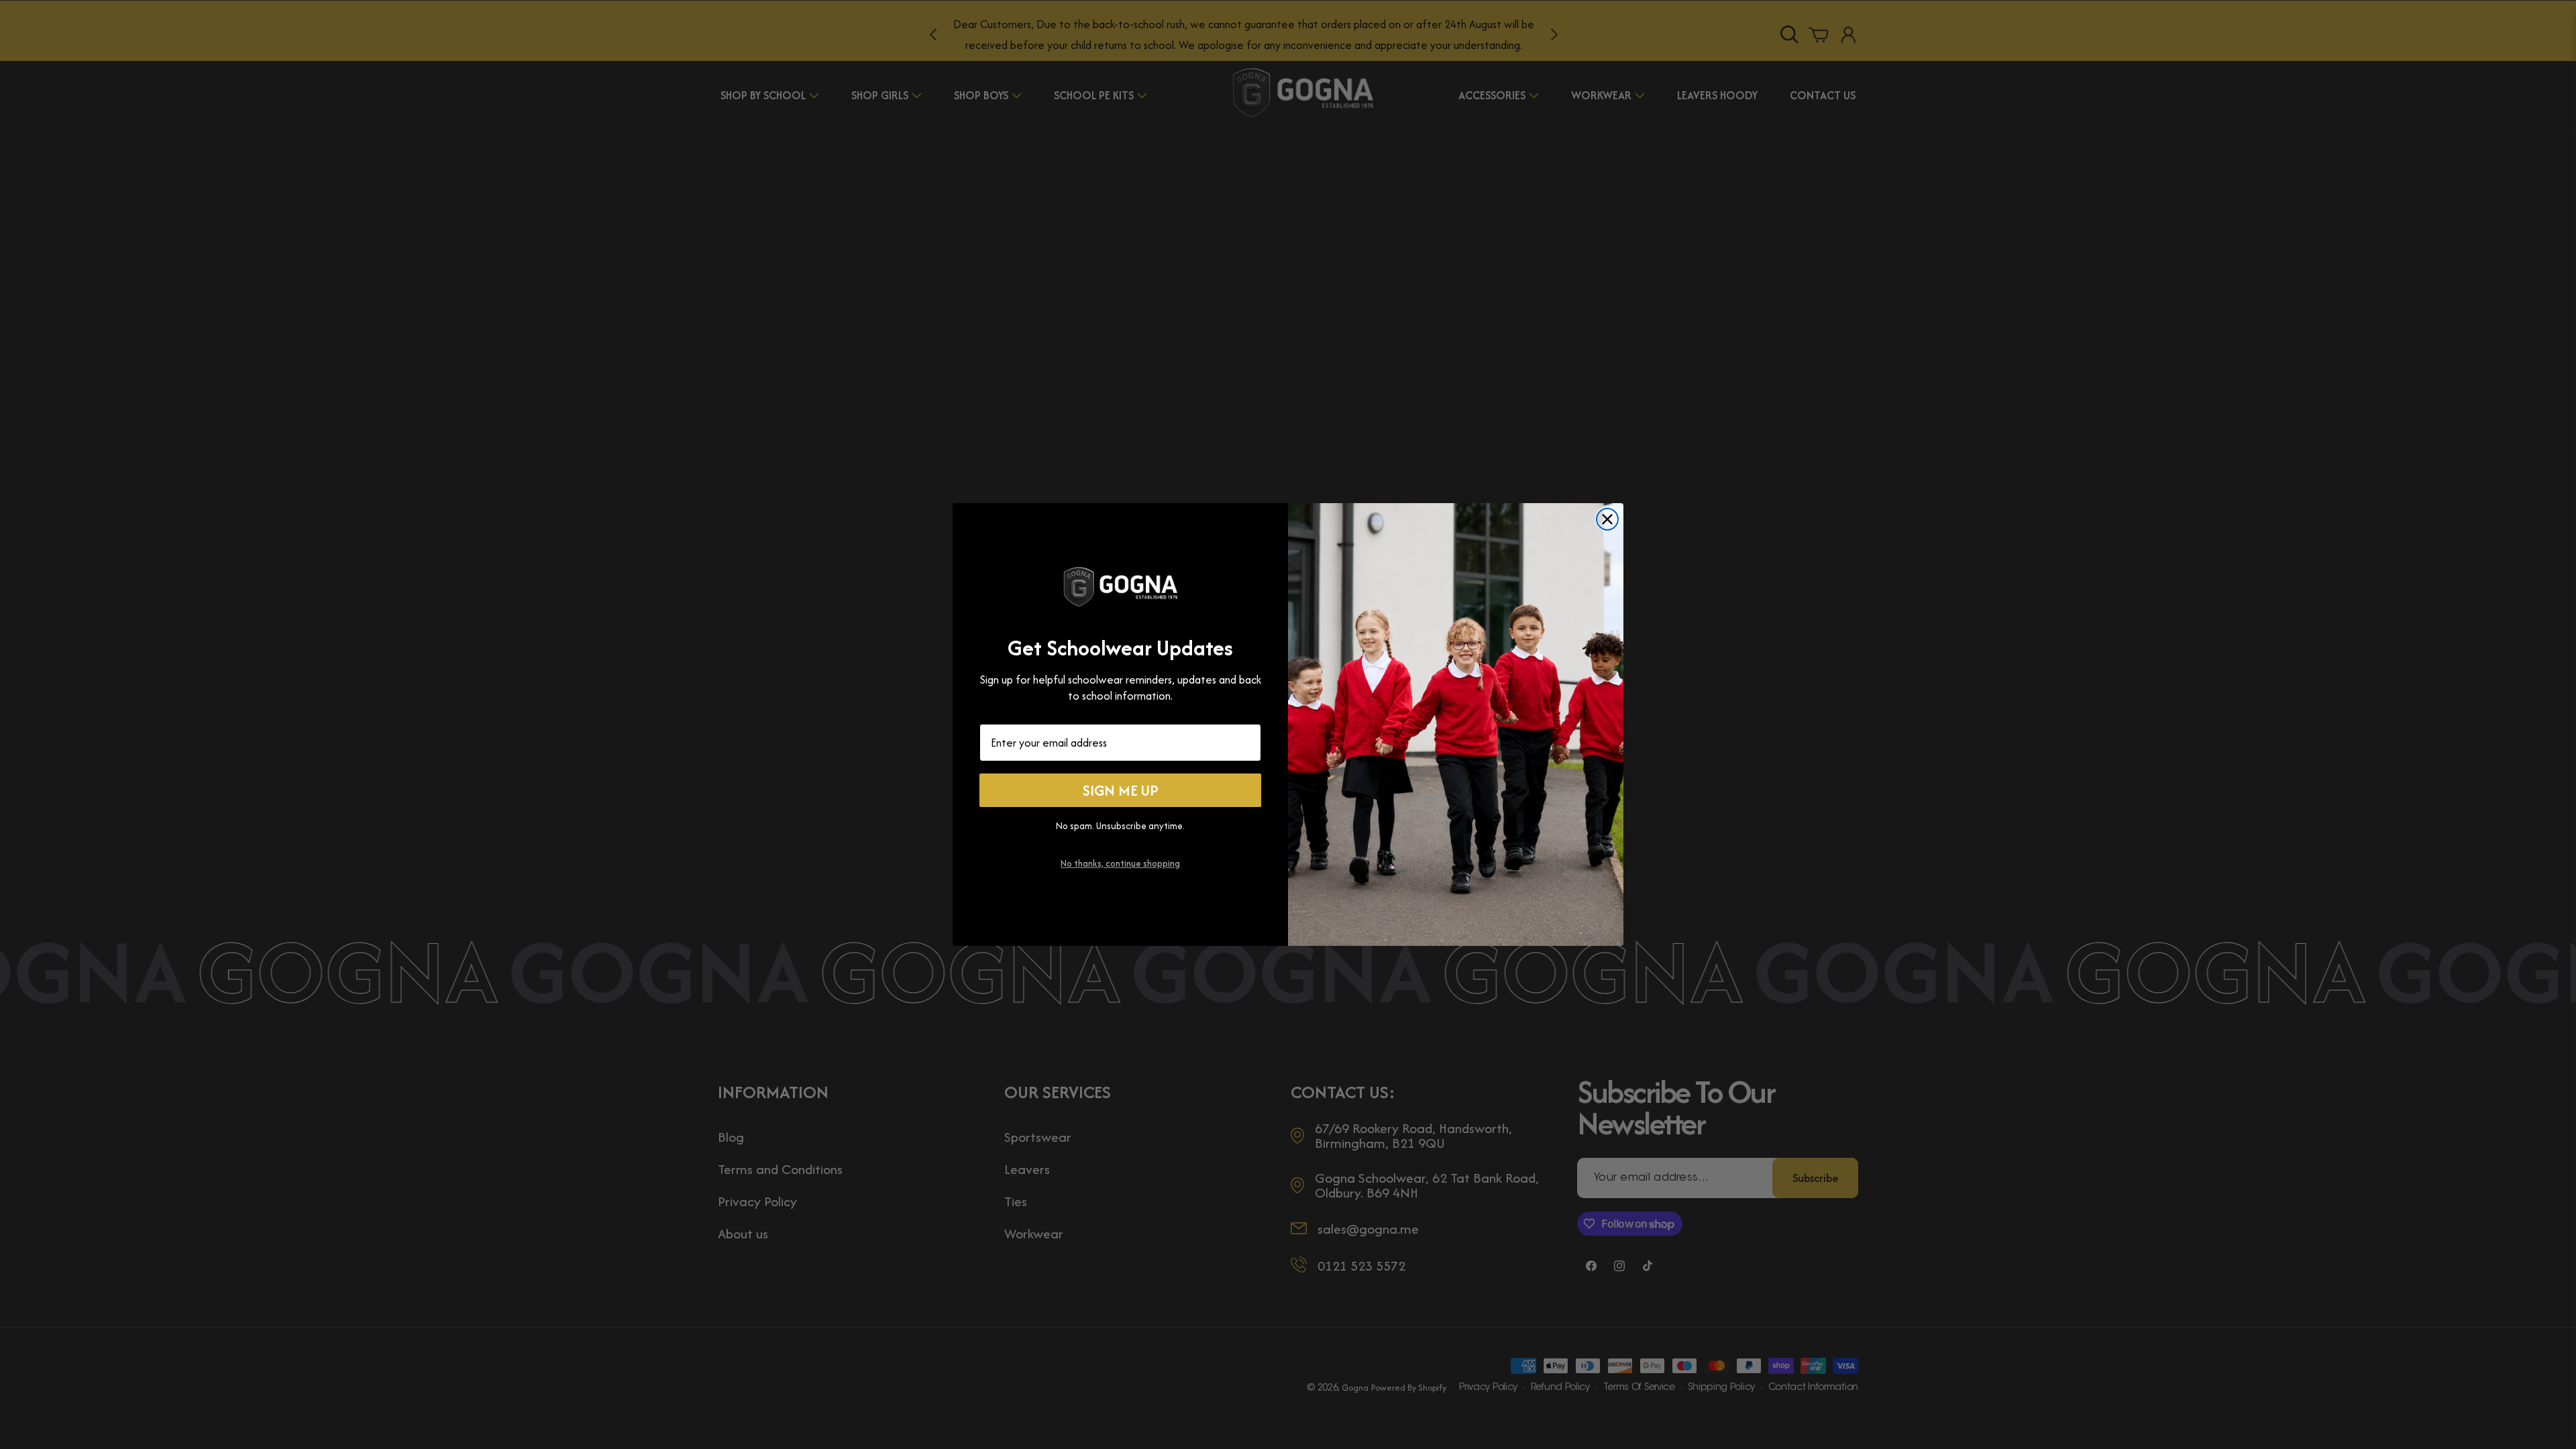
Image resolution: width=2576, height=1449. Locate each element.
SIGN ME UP (1121, 790)
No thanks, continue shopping (1120, 863)
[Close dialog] (1607, 519)
